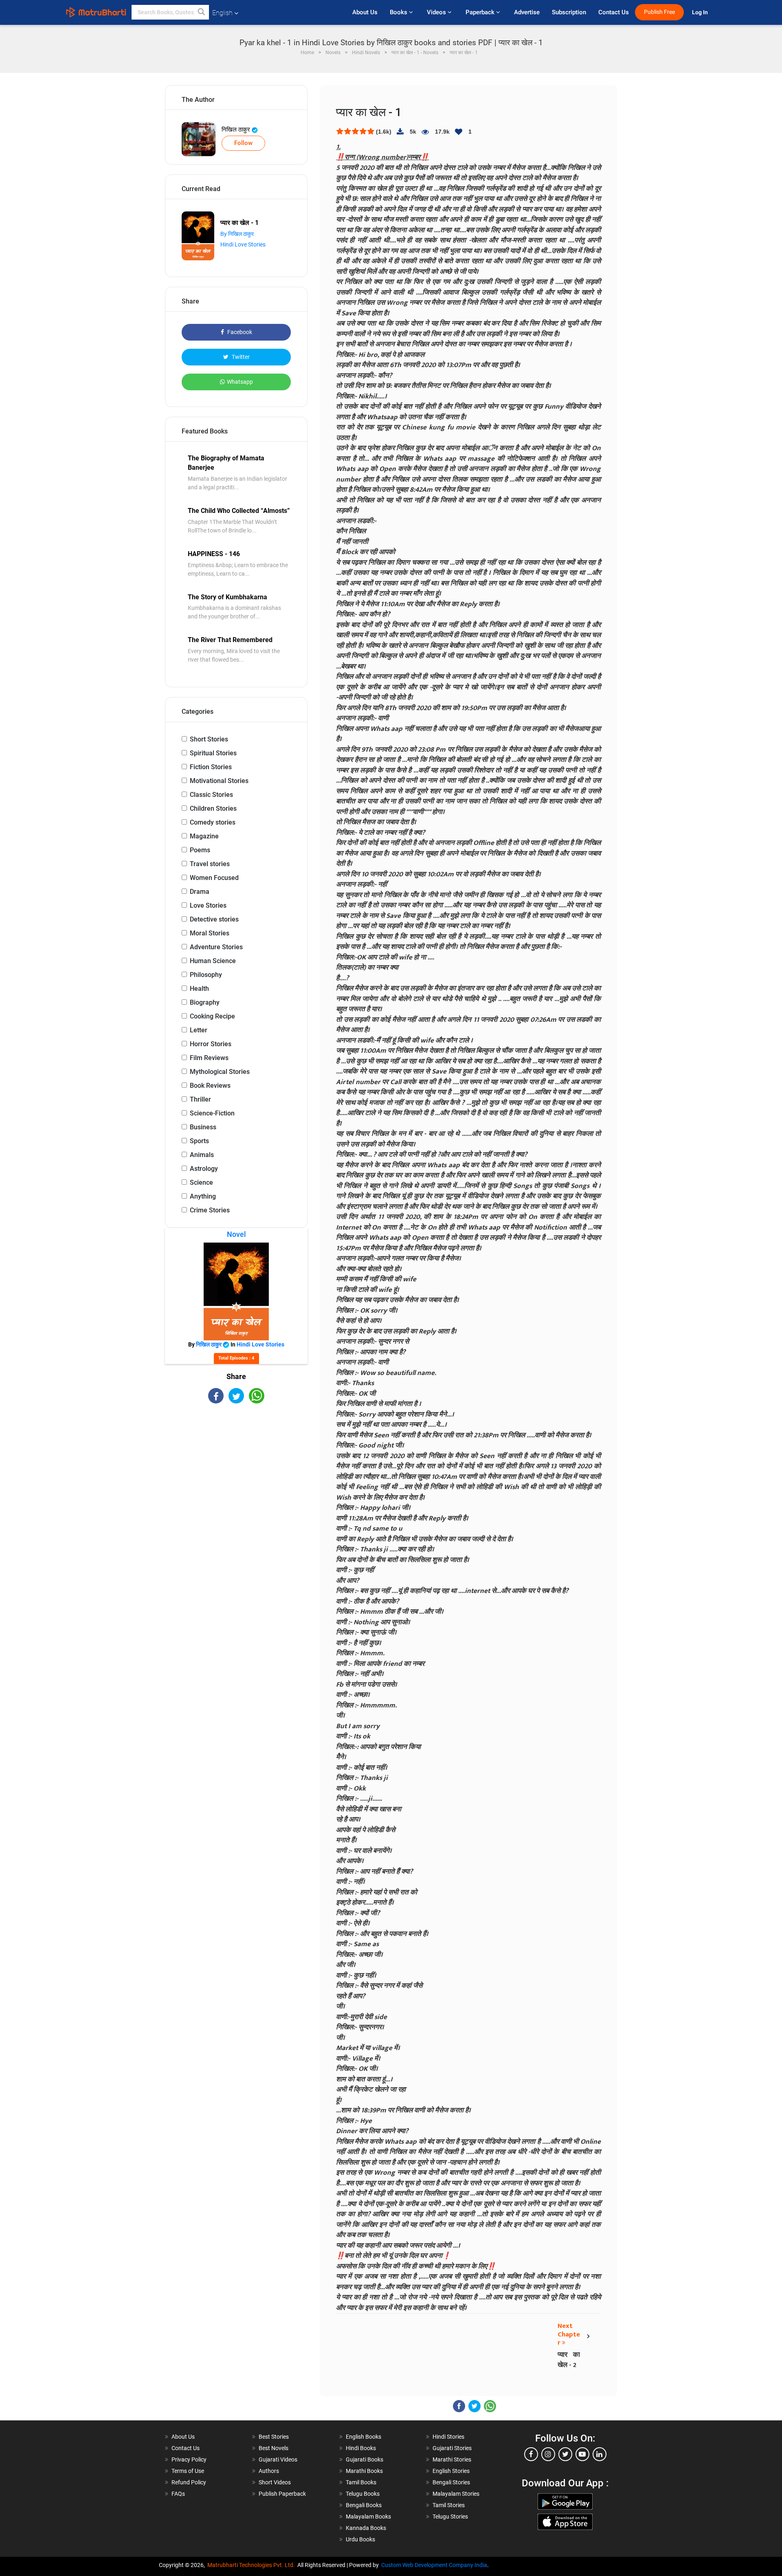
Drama (200, 892)
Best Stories (274, 2437)
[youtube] (582, 2454)
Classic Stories (211, 795)
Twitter (240, 357)
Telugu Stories (450, 2517)
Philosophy (206, 975)
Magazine (204, 836)
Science (201, 1182)
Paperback (481, 12)
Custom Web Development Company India (434, 2565)
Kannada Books (366, 2528)
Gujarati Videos (278, 2459)
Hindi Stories (448, 2437)
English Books (364, 2437)
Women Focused (214, 878)
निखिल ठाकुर (237, 130)
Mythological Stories (220, 1072)
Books (399, 12)
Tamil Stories (449, 2505)
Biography (205, 1002)
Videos (437, 12)
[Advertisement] (236, 1475)
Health (199, 989)
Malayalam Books (368, 2517)
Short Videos (275, 2482)
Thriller (200, 1099)
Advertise (527, 12)
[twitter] (565, 2454)
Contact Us (614, 12)
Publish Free (659, 12)
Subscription (569, 12)
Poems (200, 850)
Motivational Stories (219, 781)
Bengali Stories (451, 2482)
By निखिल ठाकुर (237, 234)
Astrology (204, 1169)
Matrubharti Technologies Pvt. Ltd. (252, 2565)
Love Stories (208, 905)
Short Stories (209, 739)
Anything (203, 1196)
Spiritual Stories (213, 753)
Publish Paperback (282, 2494)
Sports (199, 1141)
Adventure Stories (216, 947)
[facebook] (531, 2454)
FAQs (178, 2494)
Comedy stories (213, 822)
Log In (701, 12)
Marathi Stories (452, 2459)
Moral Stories (210, 933)
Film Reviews (209, 1058)
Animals (202, 1155)
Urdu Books (360, 2539)
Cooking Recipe (212, 1016)
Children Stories (213, 808)
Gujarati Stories (452, 2448)
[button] (202, 12)
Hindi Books (361, 2448)
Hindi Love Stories (243, 244)
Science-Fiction (212, 1113)
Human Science (213, 961)
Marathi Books (364, 2471)
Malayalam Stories (456, 2494)
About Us (365, 12)
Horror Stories (211, 1044)
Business (203, 1127)
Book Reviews (210, 1086)
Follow (243, 143)
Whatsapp (240, 382)
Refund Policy (189, 2482)
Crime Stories (210, 1210)
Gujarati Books (365, 2459)
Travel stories (210, 864)
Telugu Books (363, 2494)
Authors (269, 2471)
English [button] (222, 13)
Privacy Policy (189, 2459)
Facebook (239, 332)
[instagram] (548, 2454)
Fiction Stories (211, 767)
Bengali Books (364, 2505)
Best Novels (273, 2448)
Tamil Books (361, 2482)
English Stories (451, 2471)
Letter (199, 1030)
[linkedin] (600, 2454)
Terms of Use (188, 2471)
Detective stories (214, 919)
